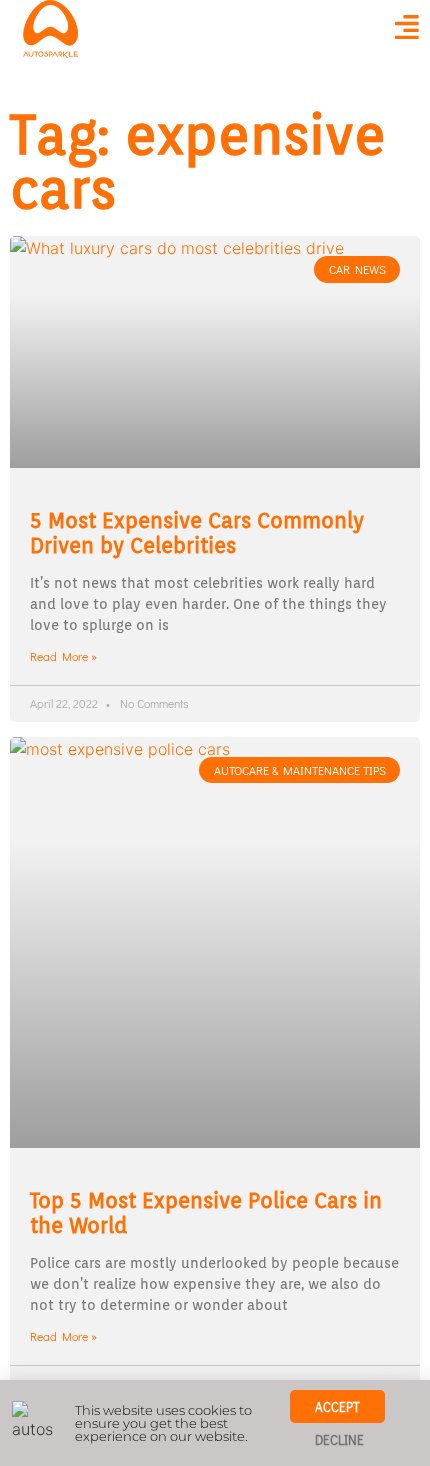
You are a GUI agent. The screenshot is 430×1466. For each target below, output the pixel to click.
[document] (215, 733)
